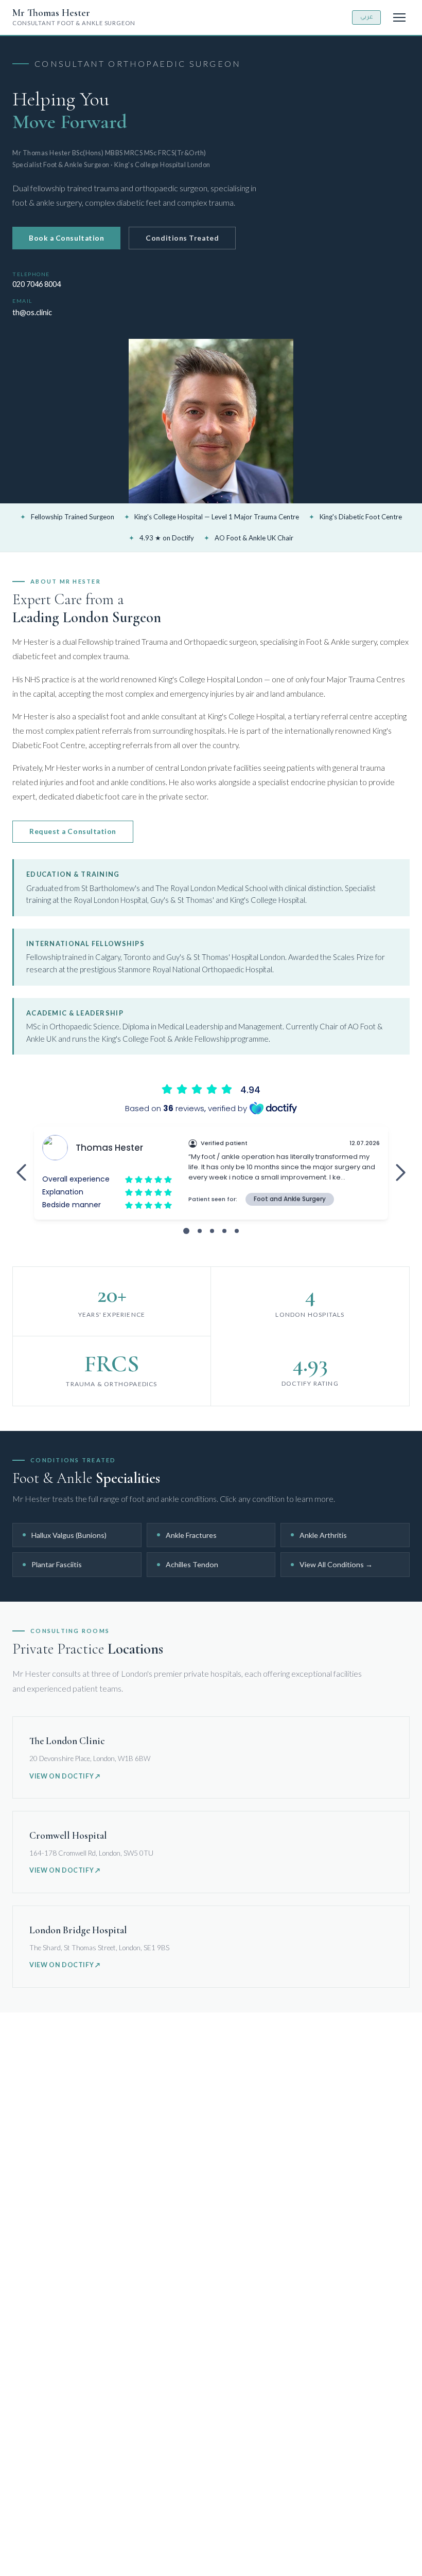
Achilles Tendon (215, 1564)
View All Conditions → (336, 1564)
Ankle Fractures (215, 1535)
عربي (367, 17)
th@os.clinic (32, 312)
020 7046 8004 (37, 284)
